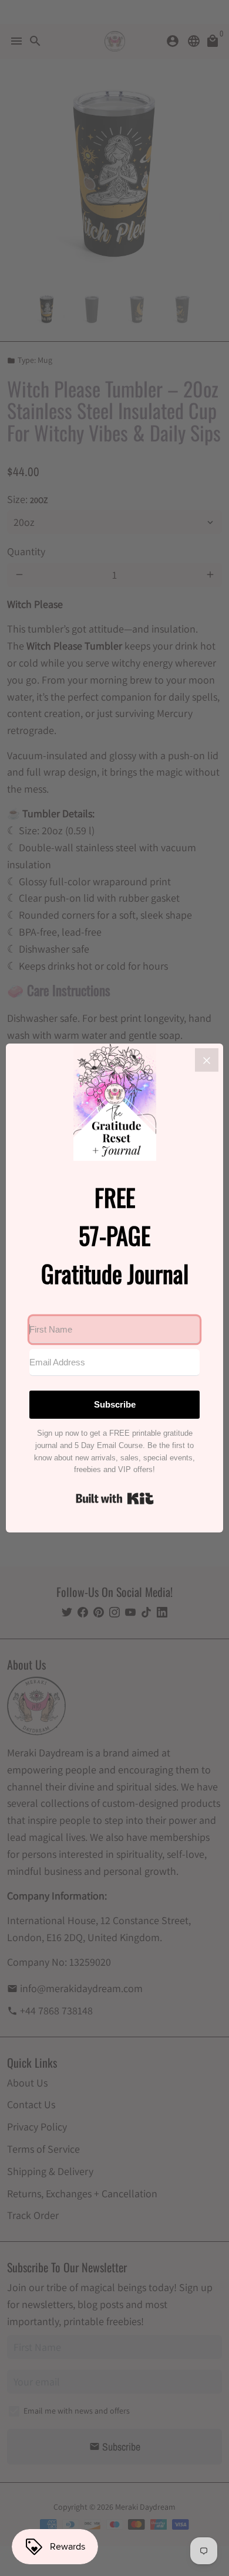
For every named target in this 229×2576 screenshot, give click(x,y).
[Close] (207, 1060)
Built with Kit (115, 1498)
